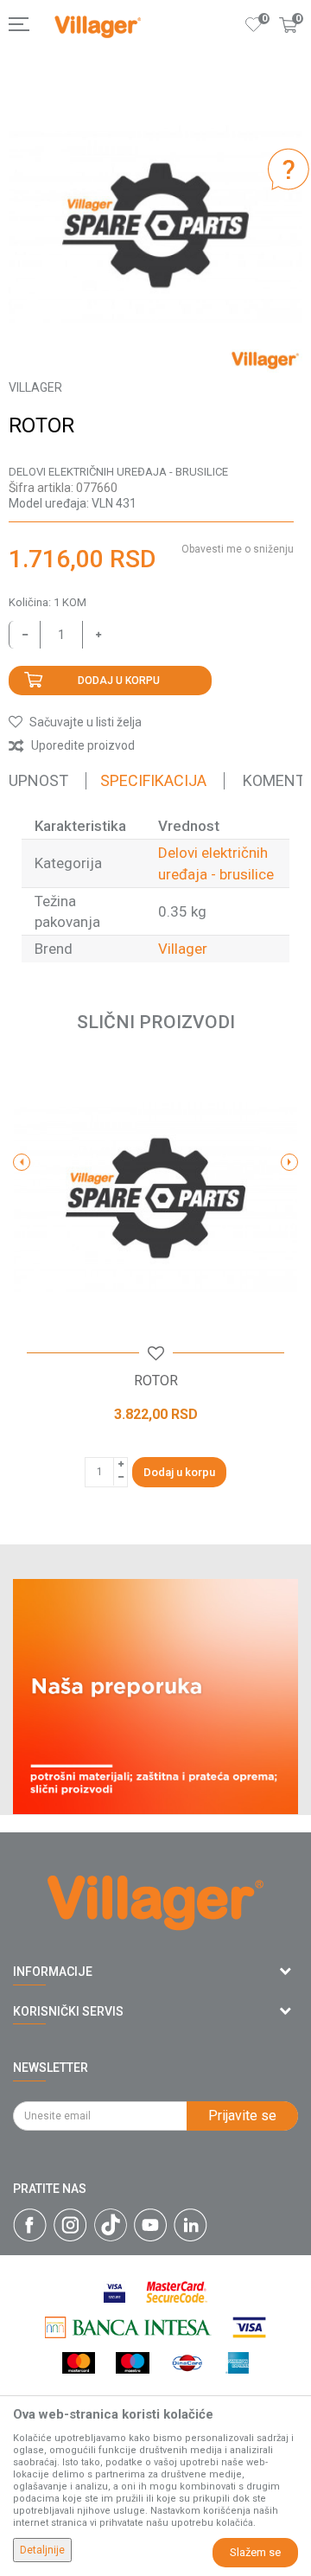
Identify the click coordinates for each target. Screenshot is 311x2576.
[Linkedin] (190, 2225)
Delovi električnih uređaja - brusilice (118, 472)
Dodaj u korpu (119, 681)
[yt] (150, 2225)
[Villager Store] (98, 27)
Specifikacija (153, 780)
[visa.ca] (114, 2292)
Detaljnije (42, 2550)
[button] (75, 722)
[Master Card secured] (176, 2292)
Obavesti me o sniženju (238, 549)
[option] (155, 226)
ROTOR (156, 1381)
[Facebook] (30, 2225)
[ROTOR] (155, 1199)
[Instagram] (70, 2225)
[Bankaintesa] (128, 2327)
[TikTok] (111, 2225)
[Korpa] (289, 42)
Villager (183, 949)
